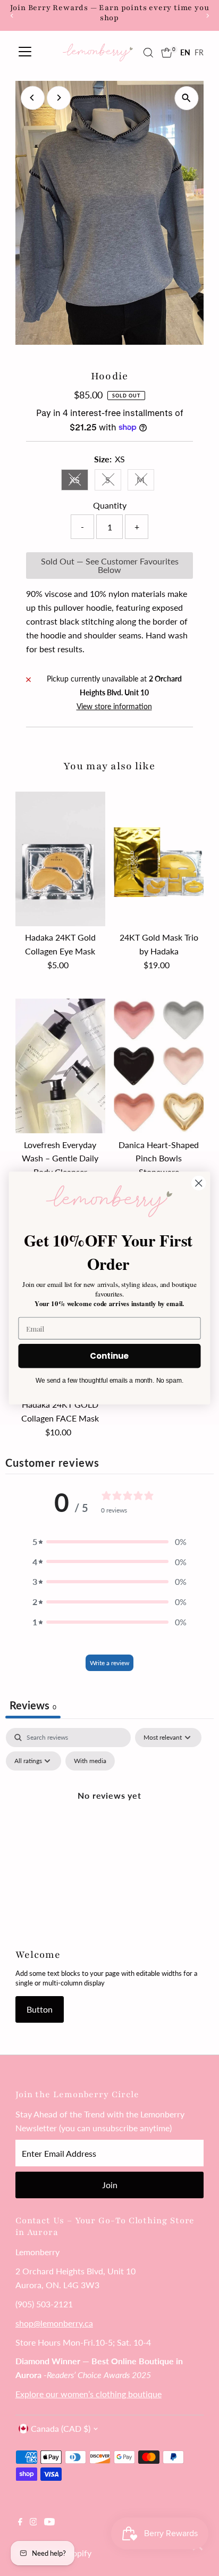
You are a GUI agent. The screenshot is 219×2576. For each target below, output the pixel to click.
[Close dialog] (199, 1183)
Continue (109, 1356)
